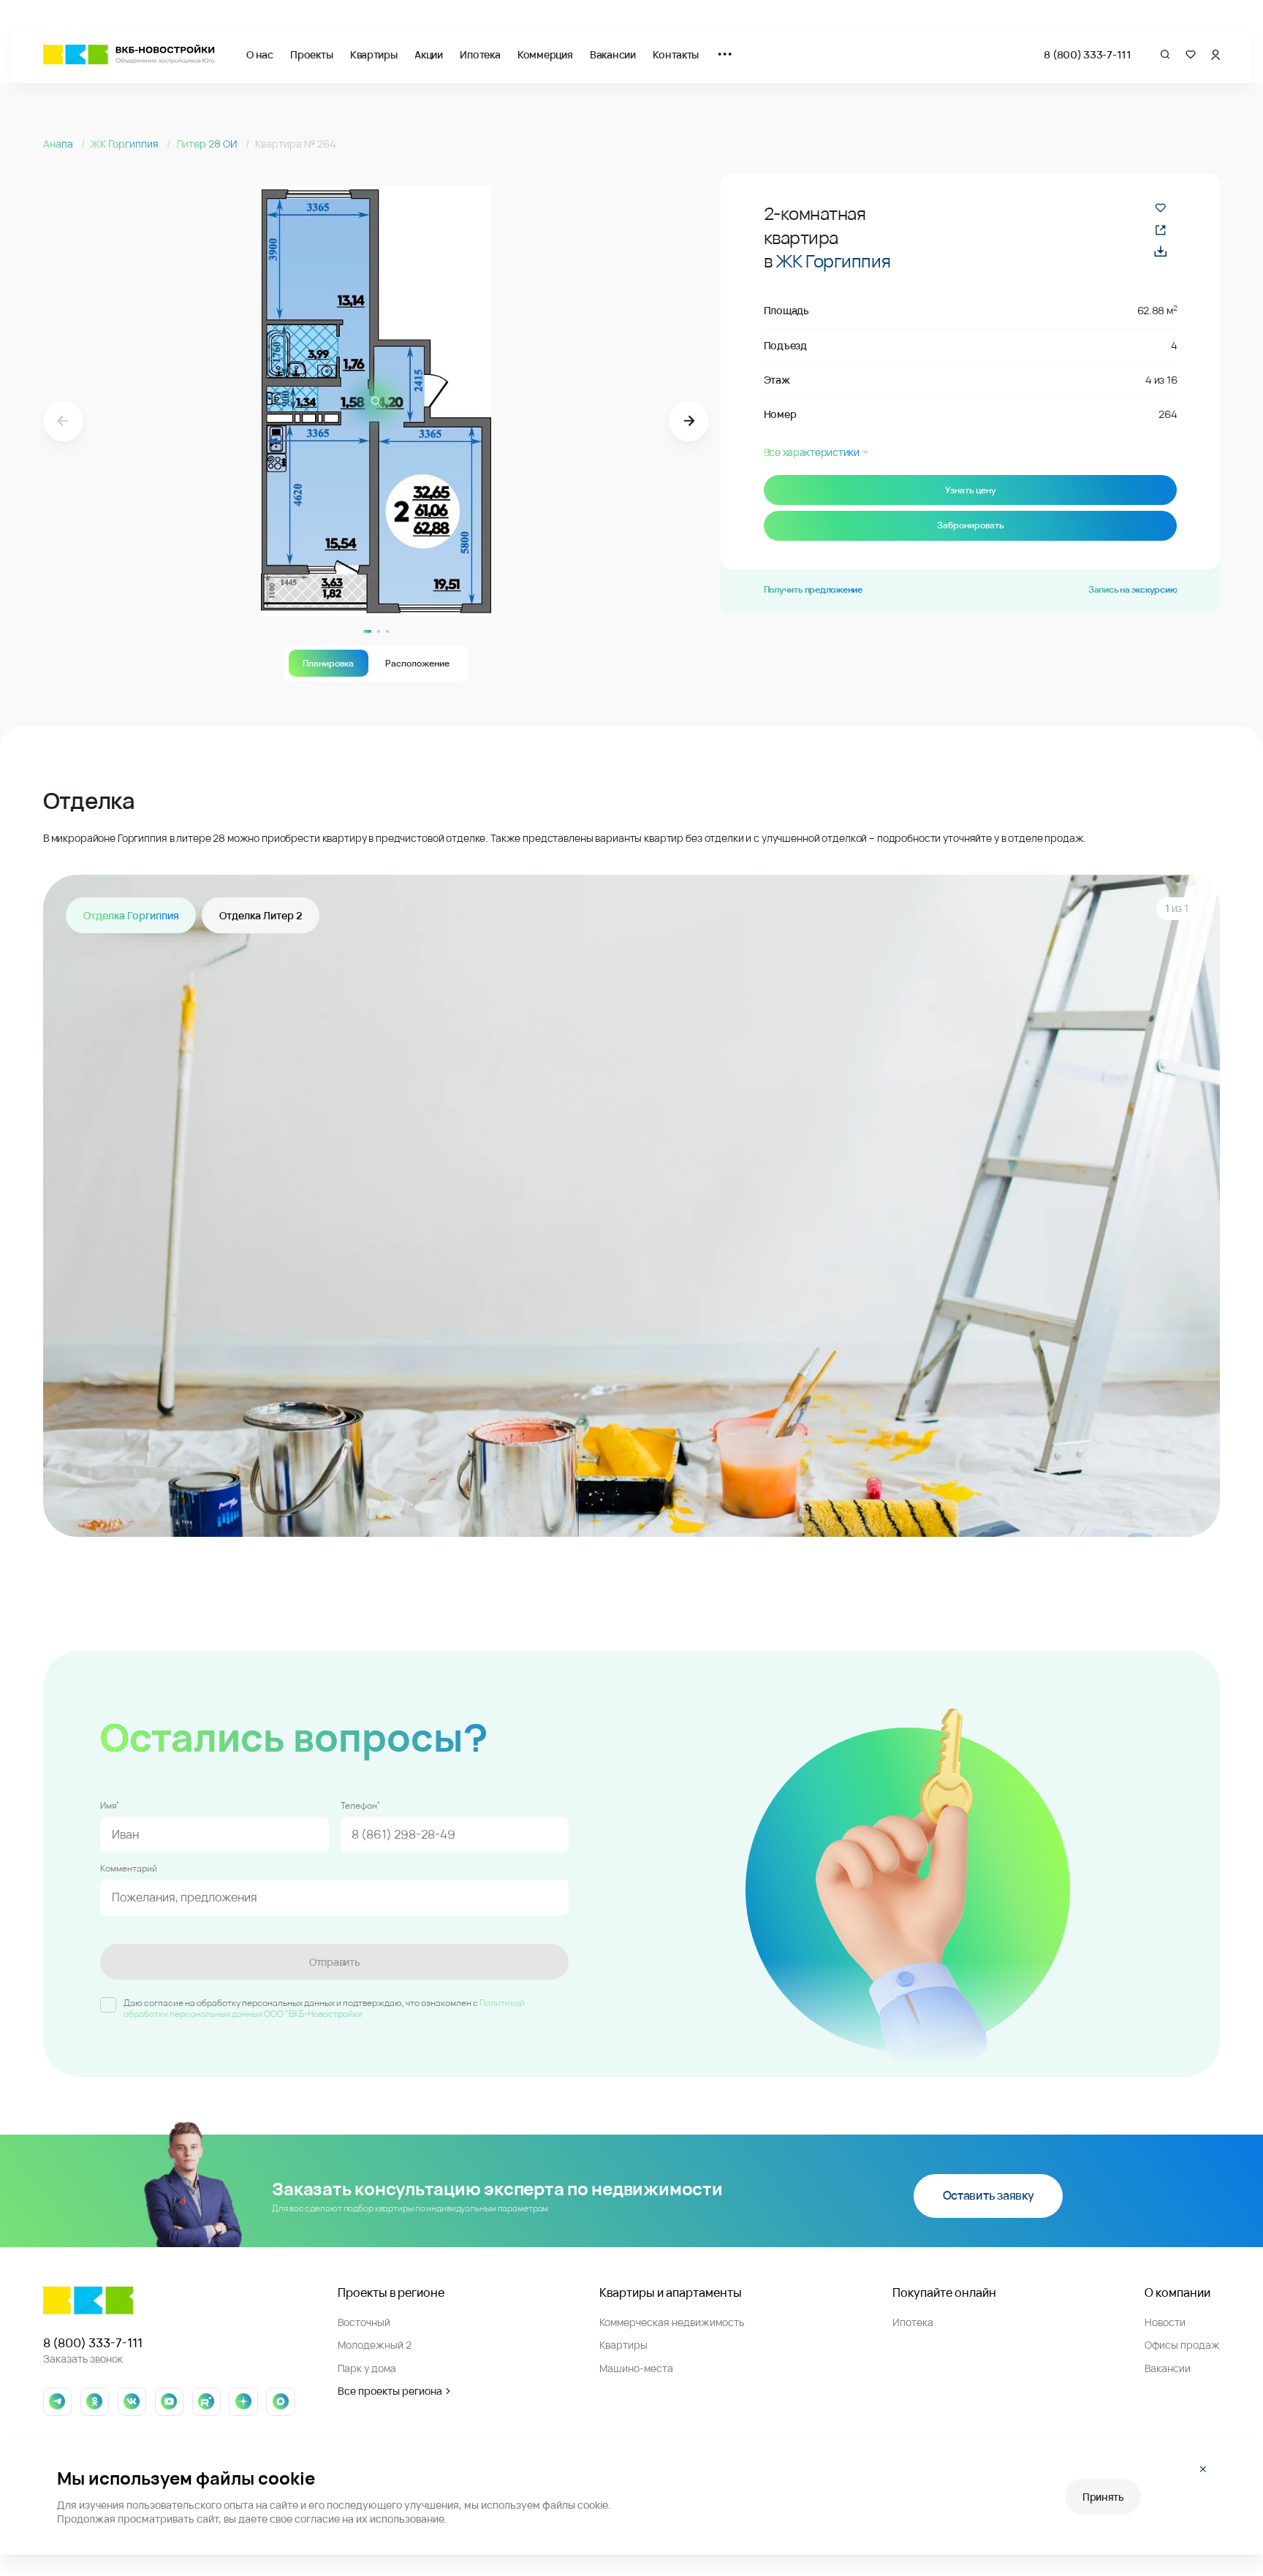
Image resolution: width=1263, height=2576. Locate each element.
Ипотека (480, 54)
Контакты (676, 54)
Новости (1165, 2322)
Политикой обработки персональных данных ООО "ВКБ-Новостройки (324, 2009)
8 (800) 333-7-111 (1087, 54)
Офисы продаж (1182, 2345)
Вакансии (613, 54)
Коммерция (545, 54)
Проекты (311, 54)
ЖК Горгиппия (125, 144)
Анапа (59, 144)
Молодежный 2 (375, 2345)
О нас (260, 54)
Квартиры (374, 54)
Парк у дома (367, 2368)
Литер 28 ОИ (208, 144)
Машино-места (636, 2368)
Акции (429, 54)
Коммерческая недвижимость (672, 2322)
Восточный (364, 2322)
